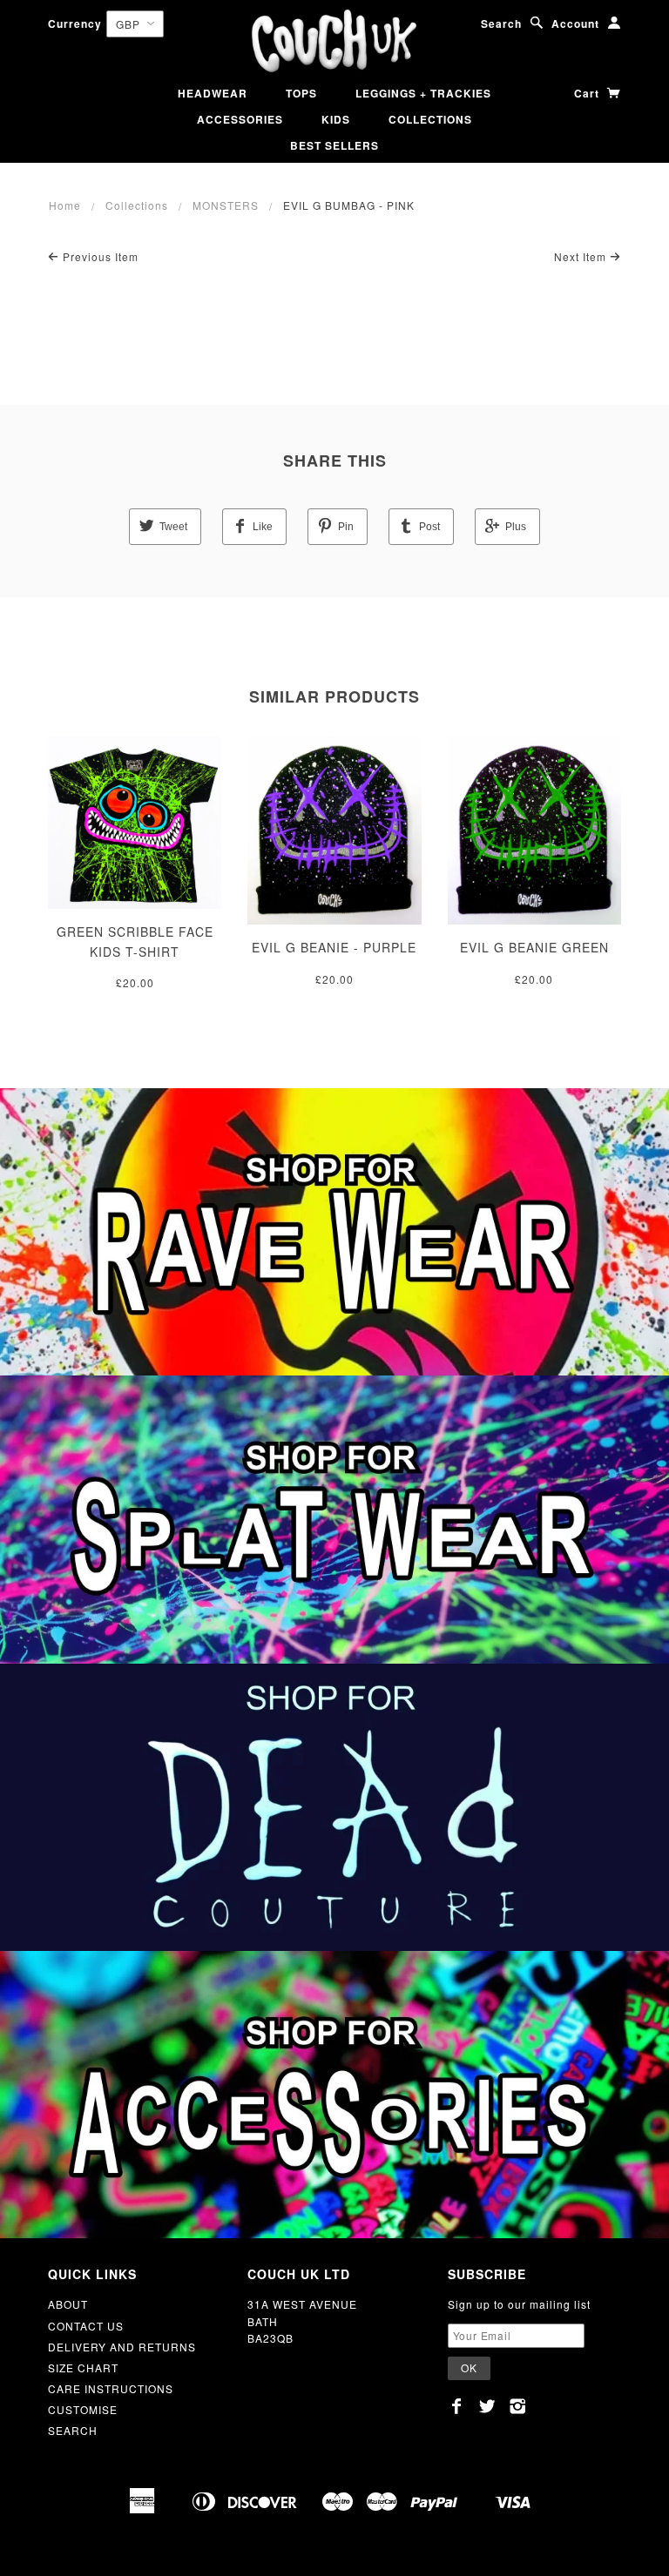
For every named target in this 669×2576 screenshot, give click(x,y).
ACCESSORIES (240, 119)
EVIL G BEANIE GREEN (534, 947)
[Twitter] (487, 2406)
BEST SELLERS (334, 145)
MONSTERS (226, 205)
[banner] (334, 41)
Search (501, 24)
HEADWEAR (213, 93)
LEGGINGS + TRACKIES (423, 93)
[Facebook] (457, 2406)
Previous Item (99, 256)
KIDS (336, 119)
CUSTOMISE (83, 2409)
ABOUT (68, 2304)
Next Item (582, 256)
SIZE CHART (83, 2367)
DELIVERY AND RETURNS (122, 2347)
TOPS (301, 93)
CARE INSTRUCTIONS (111, 2388)
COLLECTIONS (430, 119)
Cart (588, 93)
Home (65, 205)
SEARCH (73, 2430)
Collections (137, 205)
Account (575, 24)
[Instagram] (518, 2406)
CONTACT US (86, 2326)
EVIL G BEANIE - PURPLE (334, 947)
